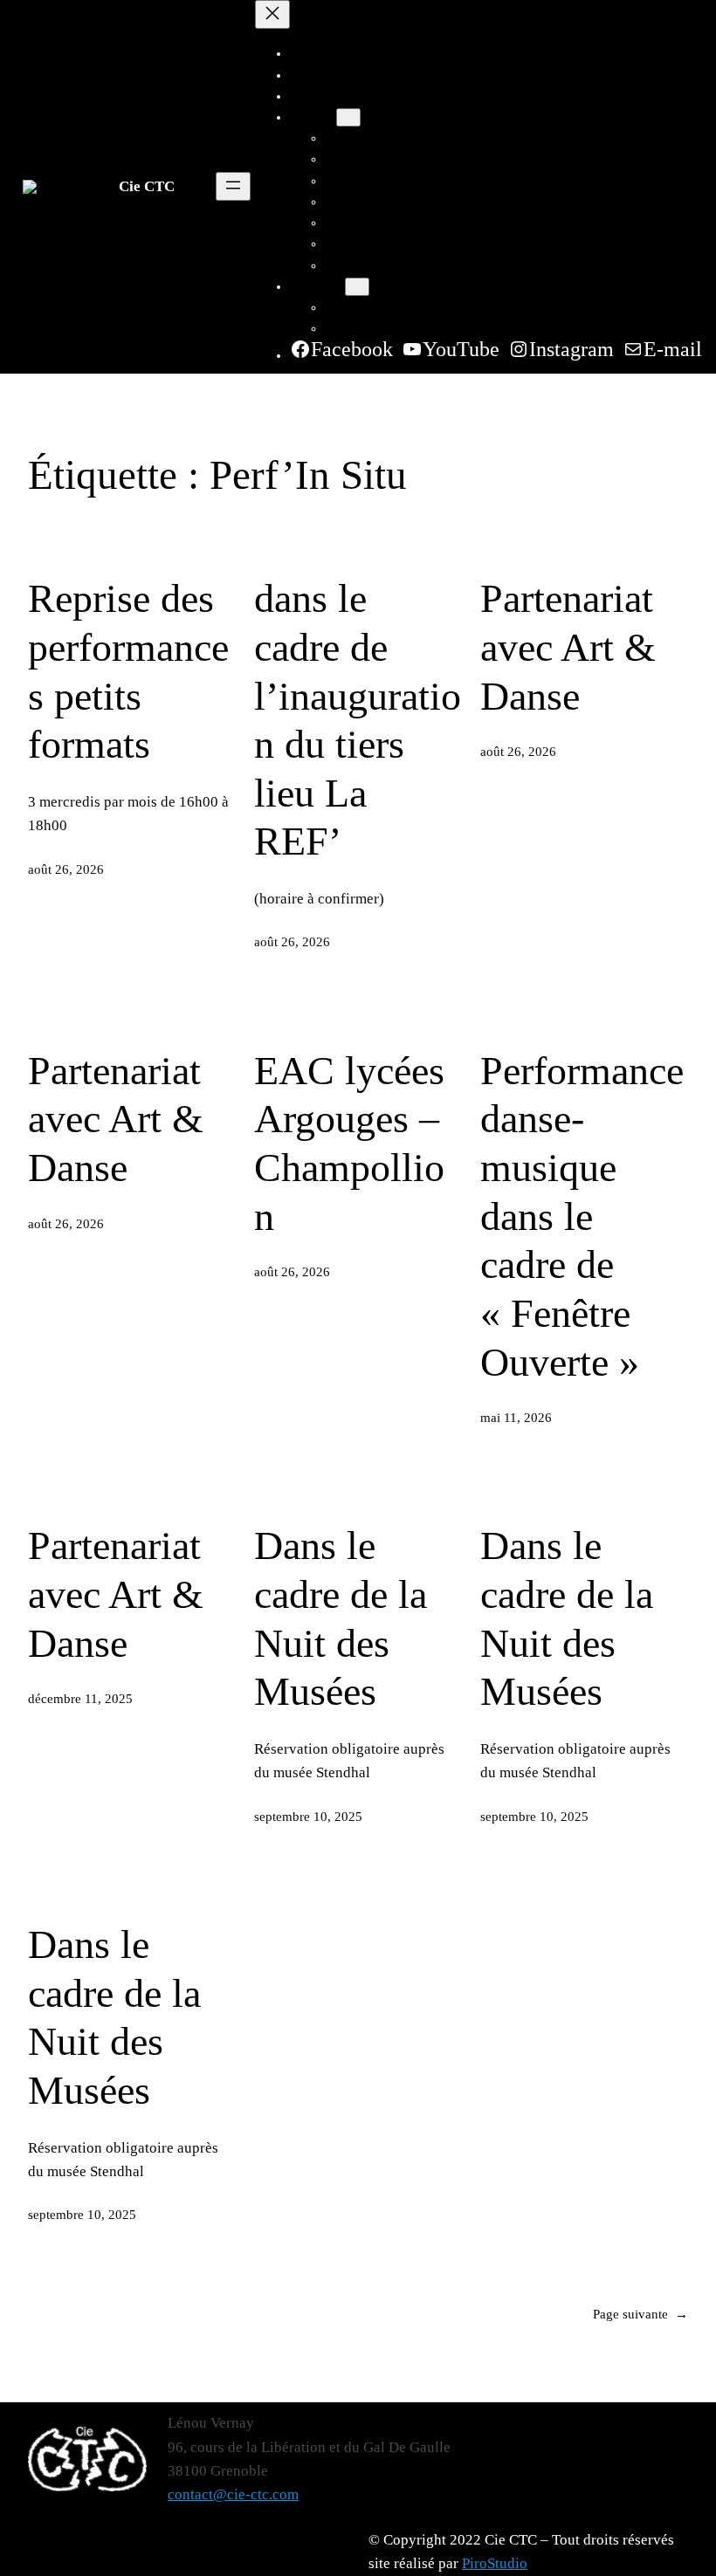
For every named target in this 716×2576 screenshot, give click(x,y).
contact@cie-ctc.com (233, 2494)
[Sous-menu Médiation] (357, 287)
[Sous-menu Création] (348, 117)
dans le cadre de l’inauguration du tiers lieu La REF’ (358, 720)
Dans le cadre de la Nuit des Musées (341, 1618)
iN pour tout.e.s (367, 159)
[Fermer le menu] (272, 14)
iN (331, 138)
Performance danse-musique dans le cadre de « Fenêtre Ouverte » (582, 1216)
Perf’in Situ (356, 202)
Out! (337, 181)
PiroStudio (495, 2563)
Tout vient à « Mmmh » (389, 265)
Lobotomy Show (370, 244)
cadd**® (350, 223)
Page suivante (640, 2314)
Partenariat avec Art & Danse (568, 647)
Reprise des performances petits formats (128, 671)
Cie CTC (147, 186)
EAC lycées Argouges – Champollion (349, 1144)
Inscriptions (357, 307)
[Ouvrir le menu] (233, 186)
